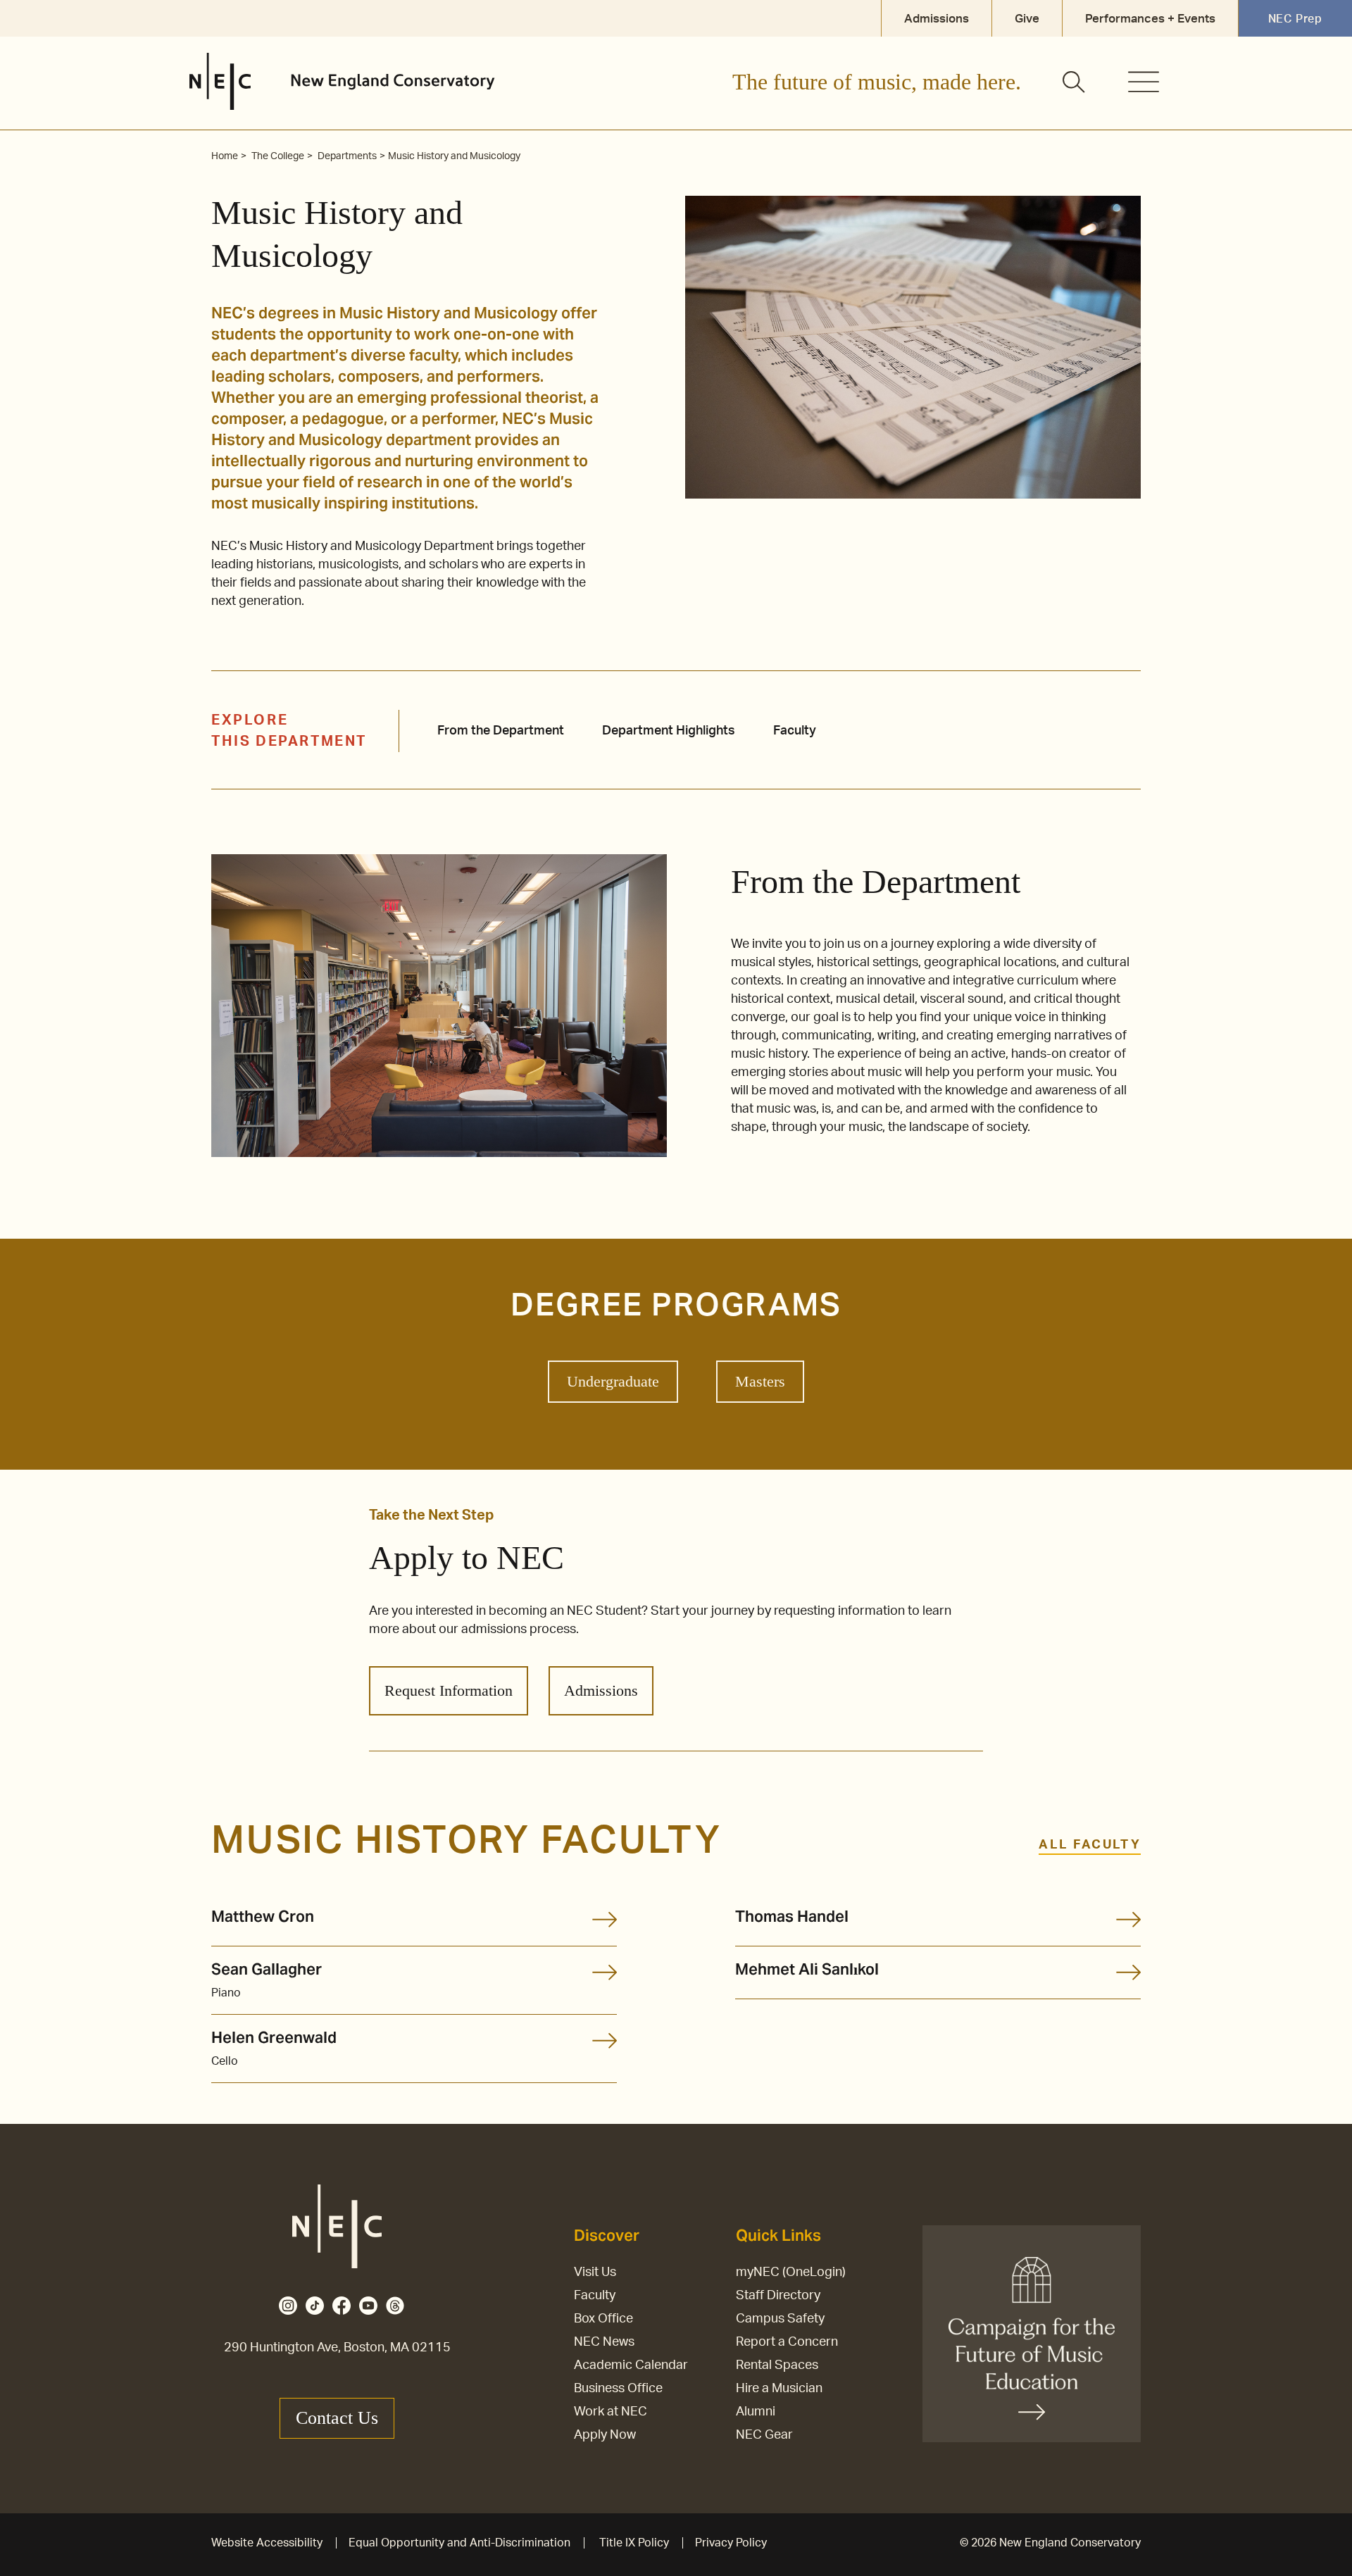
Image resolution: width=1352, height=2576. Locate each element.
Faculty (795, 731)
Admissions (601, 1690)
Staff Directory (778, 2296)
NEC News (604, 2342)
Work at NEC (611, 2412)
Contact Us (337, 2418)
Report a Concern (787, 2342)
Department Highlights (669, 731)
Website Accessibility (267, 2543)
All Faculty (1090, 1845)
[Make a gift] (1032, 2334)
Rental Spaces (777, 2365)
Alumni (756, 2412)
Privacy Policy (731, 2543)
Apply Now (605, 2435)
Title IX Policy (634, 2543)
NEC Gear (764, 2435)
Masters (760, 1381)
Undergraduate (613, 1381)
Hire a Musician (779, 2389)
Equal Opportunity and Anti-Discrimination (459, 2543)
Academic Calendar (631, 2365)
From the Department (501, 731)
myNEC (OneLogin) (791, 2272)
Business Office (618, 2389)
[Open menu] (1144, 82)
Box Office (603, 2319)
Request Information (449, 1690)
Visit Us (595, 2272)
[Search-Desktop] (1075, 83)
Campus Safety (780, 2319)
